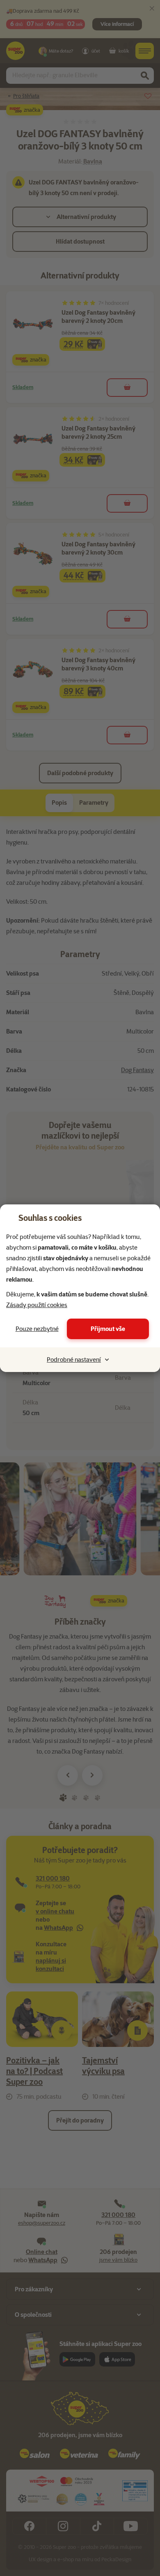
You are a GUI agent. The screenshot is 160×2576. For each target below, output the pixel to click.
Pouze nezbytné (37, 1329)
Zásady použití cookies (37, 1305)
